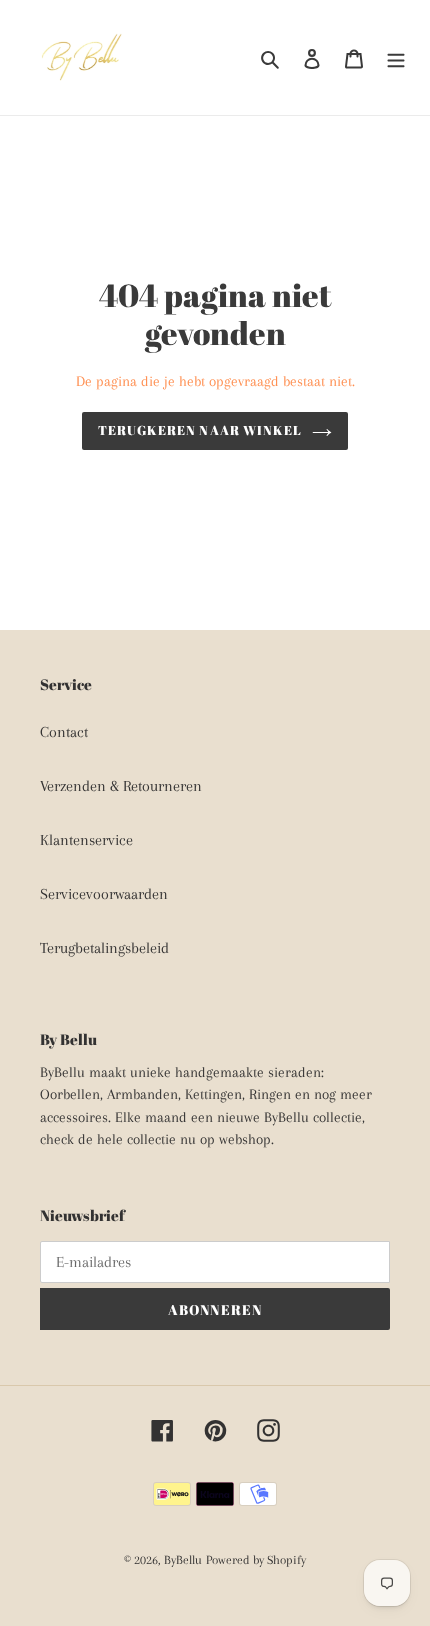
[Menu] (396, 58)
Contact (64, 732)
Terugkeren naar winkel (200, 430)
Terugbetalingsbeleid (104, 948)
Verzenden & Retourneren (121, 786)
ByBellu (183, 1560)
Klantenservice (86, 840)
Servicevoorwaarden (104, 894)
